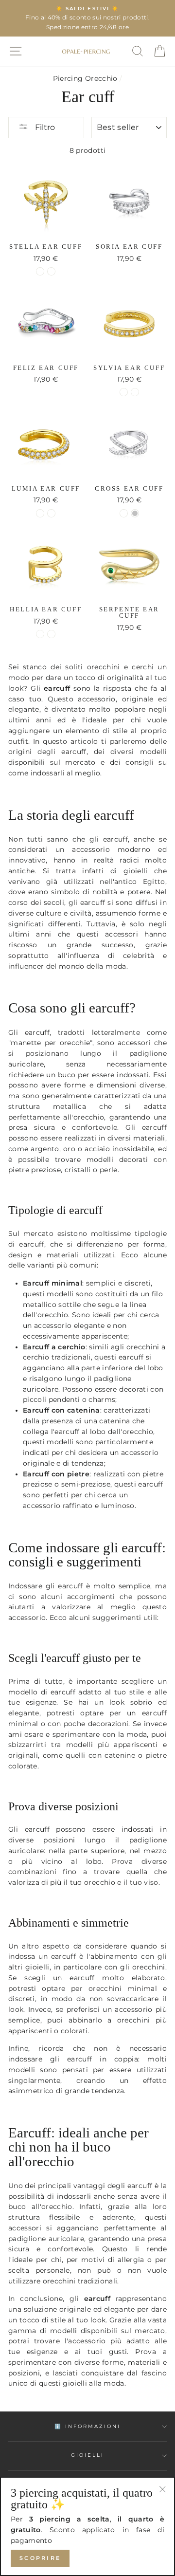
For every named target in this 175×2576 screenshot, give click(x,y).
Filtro (44, 127)
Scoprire (40, 2558)
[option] (87, 18)
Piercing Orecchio (85, 78)
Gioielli (87, 2455)
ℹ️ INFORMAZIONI (88, 2426)
